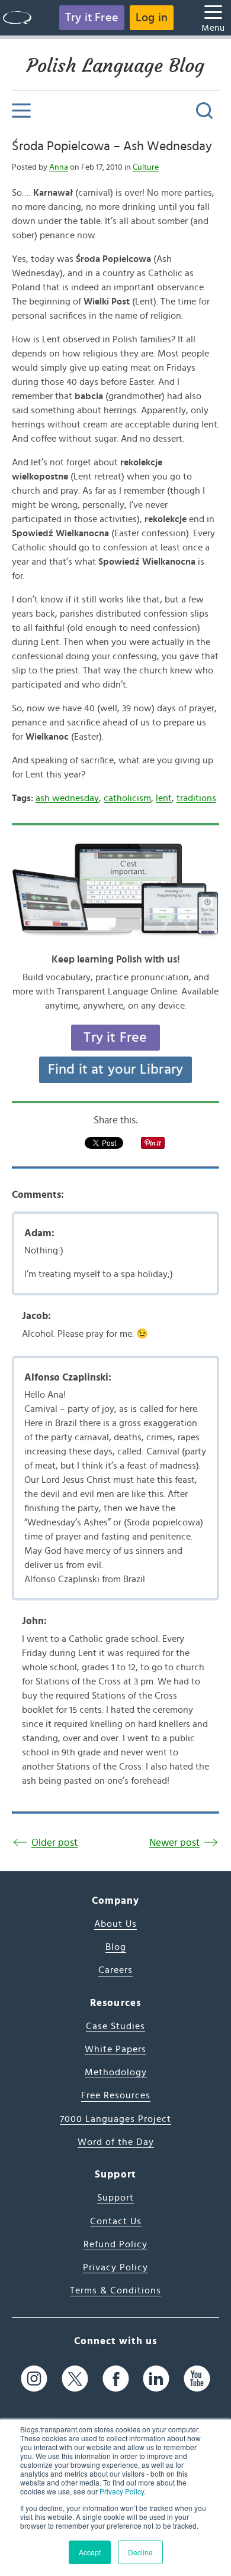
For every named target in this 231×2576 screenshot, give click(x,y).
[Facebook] (116, 2379)
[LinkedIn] (156, 2379)
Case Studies (115, 2026)
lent (164, 798)
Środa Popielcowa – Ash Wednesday (112, 146)
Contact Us (116, 2221)
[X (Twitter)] (75, 2379)
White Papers (115, 2049)
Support (115, 2198)
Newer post (174, 1843)
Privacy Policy (122, 2491)
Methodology (116, 2072)
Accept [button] (90, 2552)
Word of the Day (116, 2142)
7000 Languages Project (115, 2119)
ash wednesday (67, 798)
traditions (196, 798)
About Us (115, 1924)
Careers (115, 1970)
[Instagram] (34, 2379)
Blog (116, 1947)
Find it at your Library (116, 1070)
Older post (54, 1843)
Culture (146, 167)
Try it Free (92, 18)
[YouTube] (197, 2379)
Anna (59, 167)
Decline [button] (140, 2552)
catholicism (127, 798)
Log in (152, 18)
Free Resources (116, 2095)
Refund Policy (115, 2244)
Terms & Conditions (115, 2290)
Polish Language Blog (115, 66)
